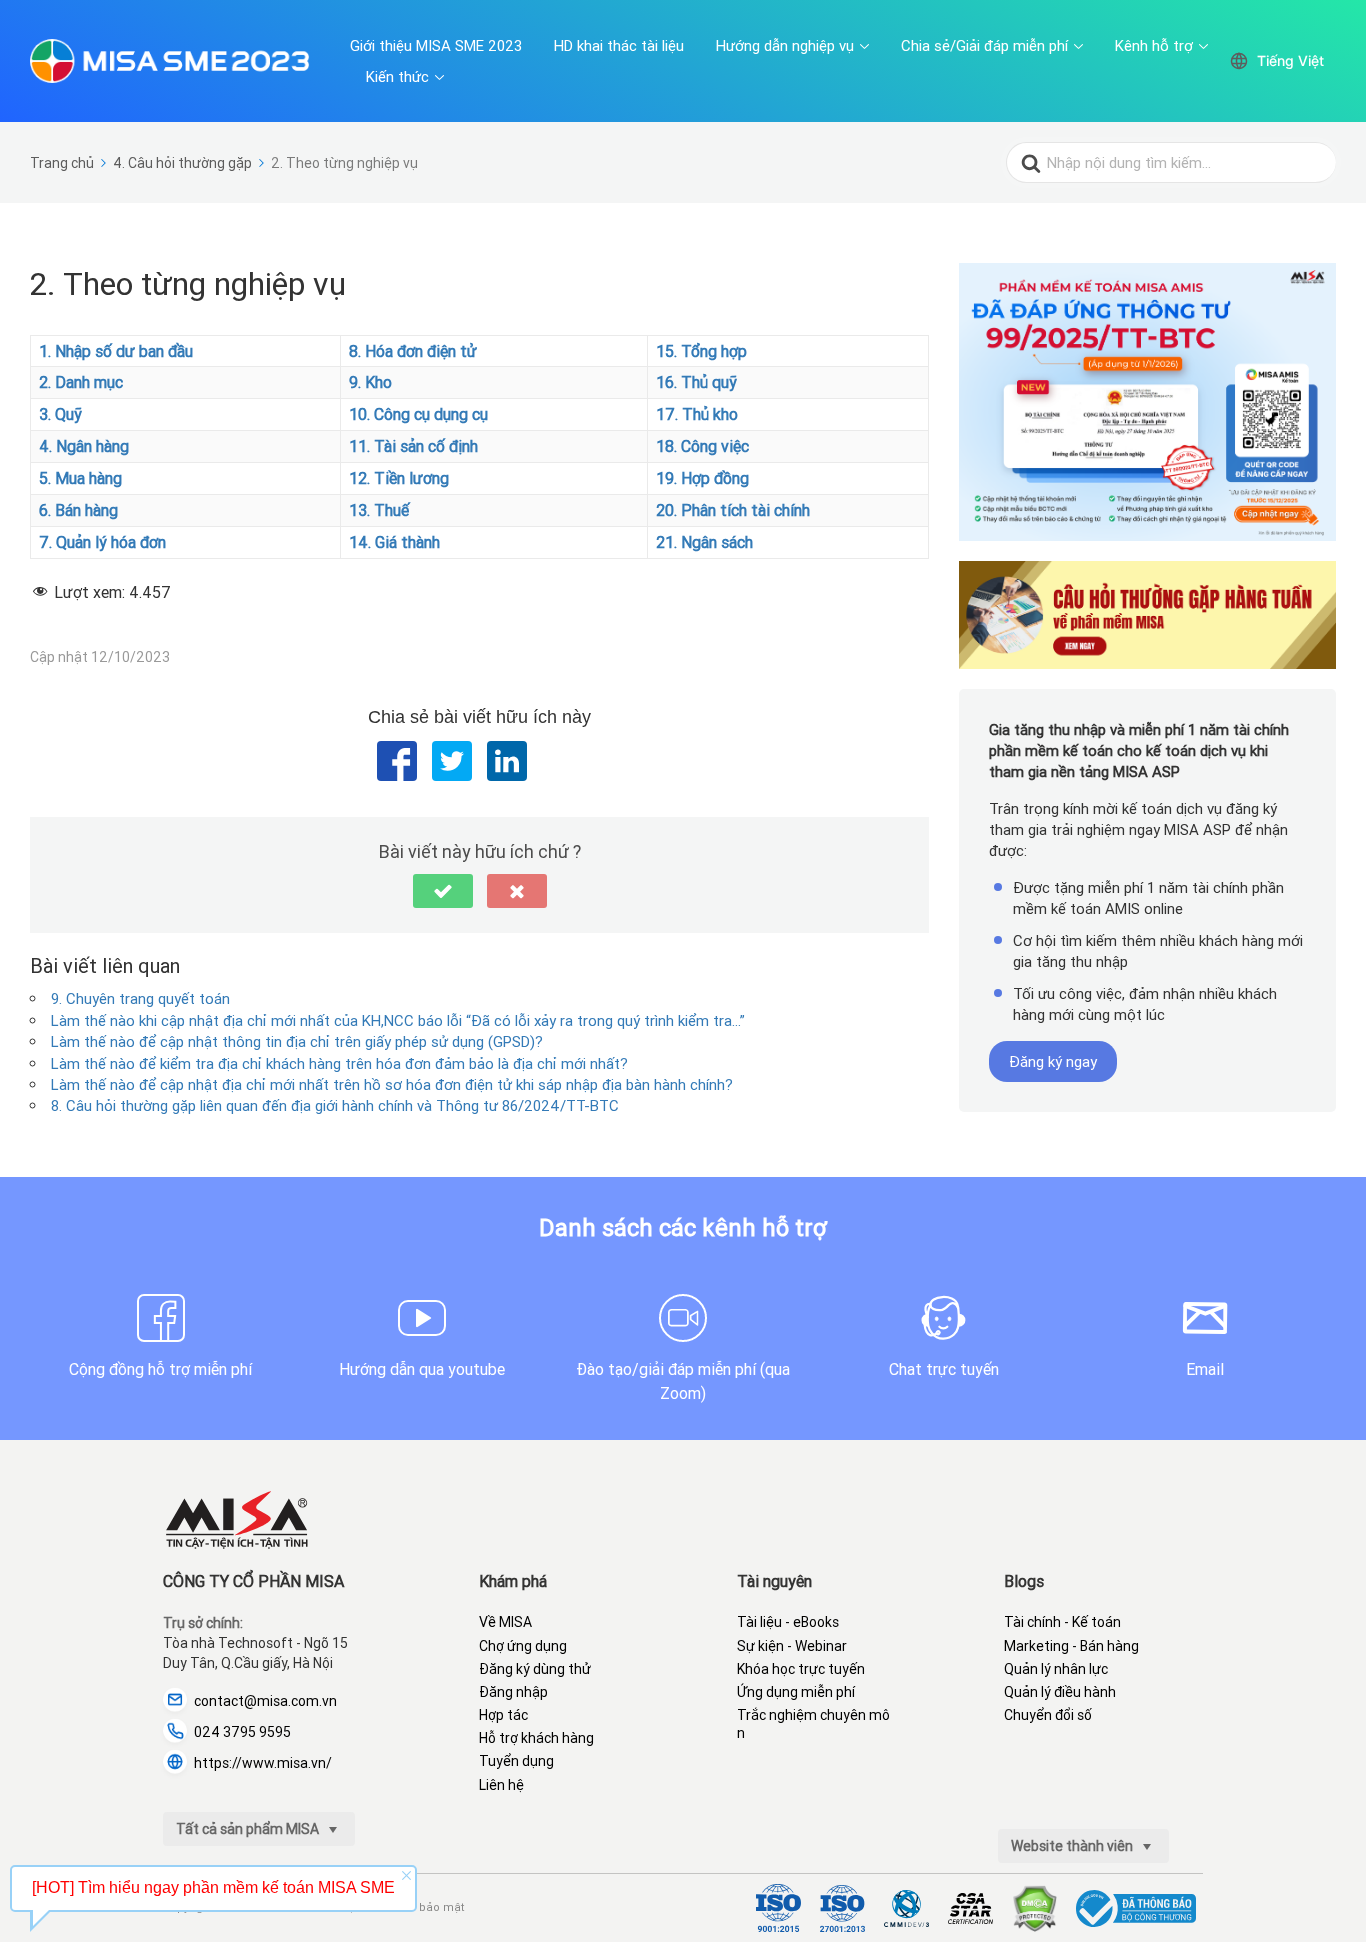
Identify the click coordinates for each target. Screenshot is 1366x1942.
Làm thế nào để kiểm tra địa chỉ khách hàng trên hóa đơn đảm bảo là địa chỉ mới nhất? (339, 1063)
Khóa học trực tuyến (801, 1669)
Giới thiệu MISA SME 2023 (436, 45)
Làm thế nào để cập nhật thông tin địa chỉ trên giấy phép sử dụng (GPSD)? (297, 1041)
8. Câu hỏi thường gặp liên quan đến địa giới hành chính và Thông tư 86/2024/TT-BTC (335, 1105)
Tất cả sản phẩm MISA (249, 1829)
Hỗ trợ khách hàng (536, 1738)
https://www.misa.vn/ (263, 1763)
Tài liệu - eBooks (788, 1622)
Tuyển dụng (516, 1761)
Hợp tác (503, 1715)
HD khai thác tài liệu (619, 45)
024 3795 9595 (242, 1732)
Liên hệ (501, 1785)
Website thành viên (1073, 1846)
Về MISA (505, 1622)
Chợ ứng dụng (523, 1646)
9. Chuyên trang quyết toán (140, 998)
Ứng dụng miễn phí (796, 1692)
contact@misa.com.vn (265, 1701)
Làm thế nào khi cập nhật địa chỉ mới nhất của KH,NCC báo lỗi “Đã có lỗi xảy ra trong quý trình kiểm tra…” (398, 1020)
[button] (443, 891)
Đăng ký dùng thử (535, 1669)
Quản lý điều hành (1060, 1692)
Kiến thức (397, 76)
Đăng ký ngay (1053, 1061)
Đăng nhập (513, 1692)
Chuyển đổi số (1048, 1715)
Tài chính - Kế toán (1062, 1622)
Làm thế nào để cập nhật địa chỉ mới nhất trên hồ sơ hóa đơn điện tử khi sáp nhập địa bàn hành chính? (392, 1084)
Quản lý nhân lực (1056, 1669)
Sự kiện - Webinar (792, 1646)
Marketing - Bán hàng (1071, 1646)
